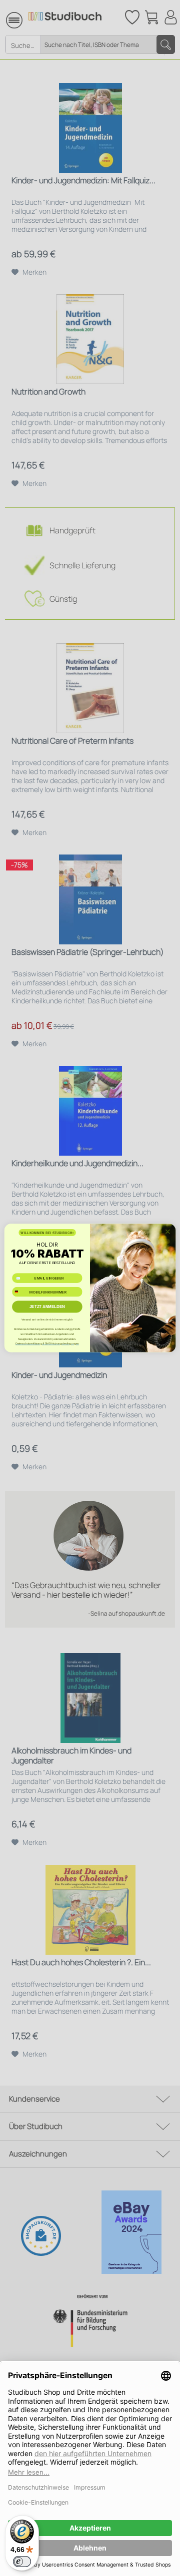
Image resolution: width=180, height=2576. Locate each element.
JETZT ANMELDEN (47, 1307)
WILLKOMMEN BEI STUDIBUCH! (47, 1233)
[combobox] (20, 1292)
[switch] (22, 2562)
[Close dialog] (168, 1232)
